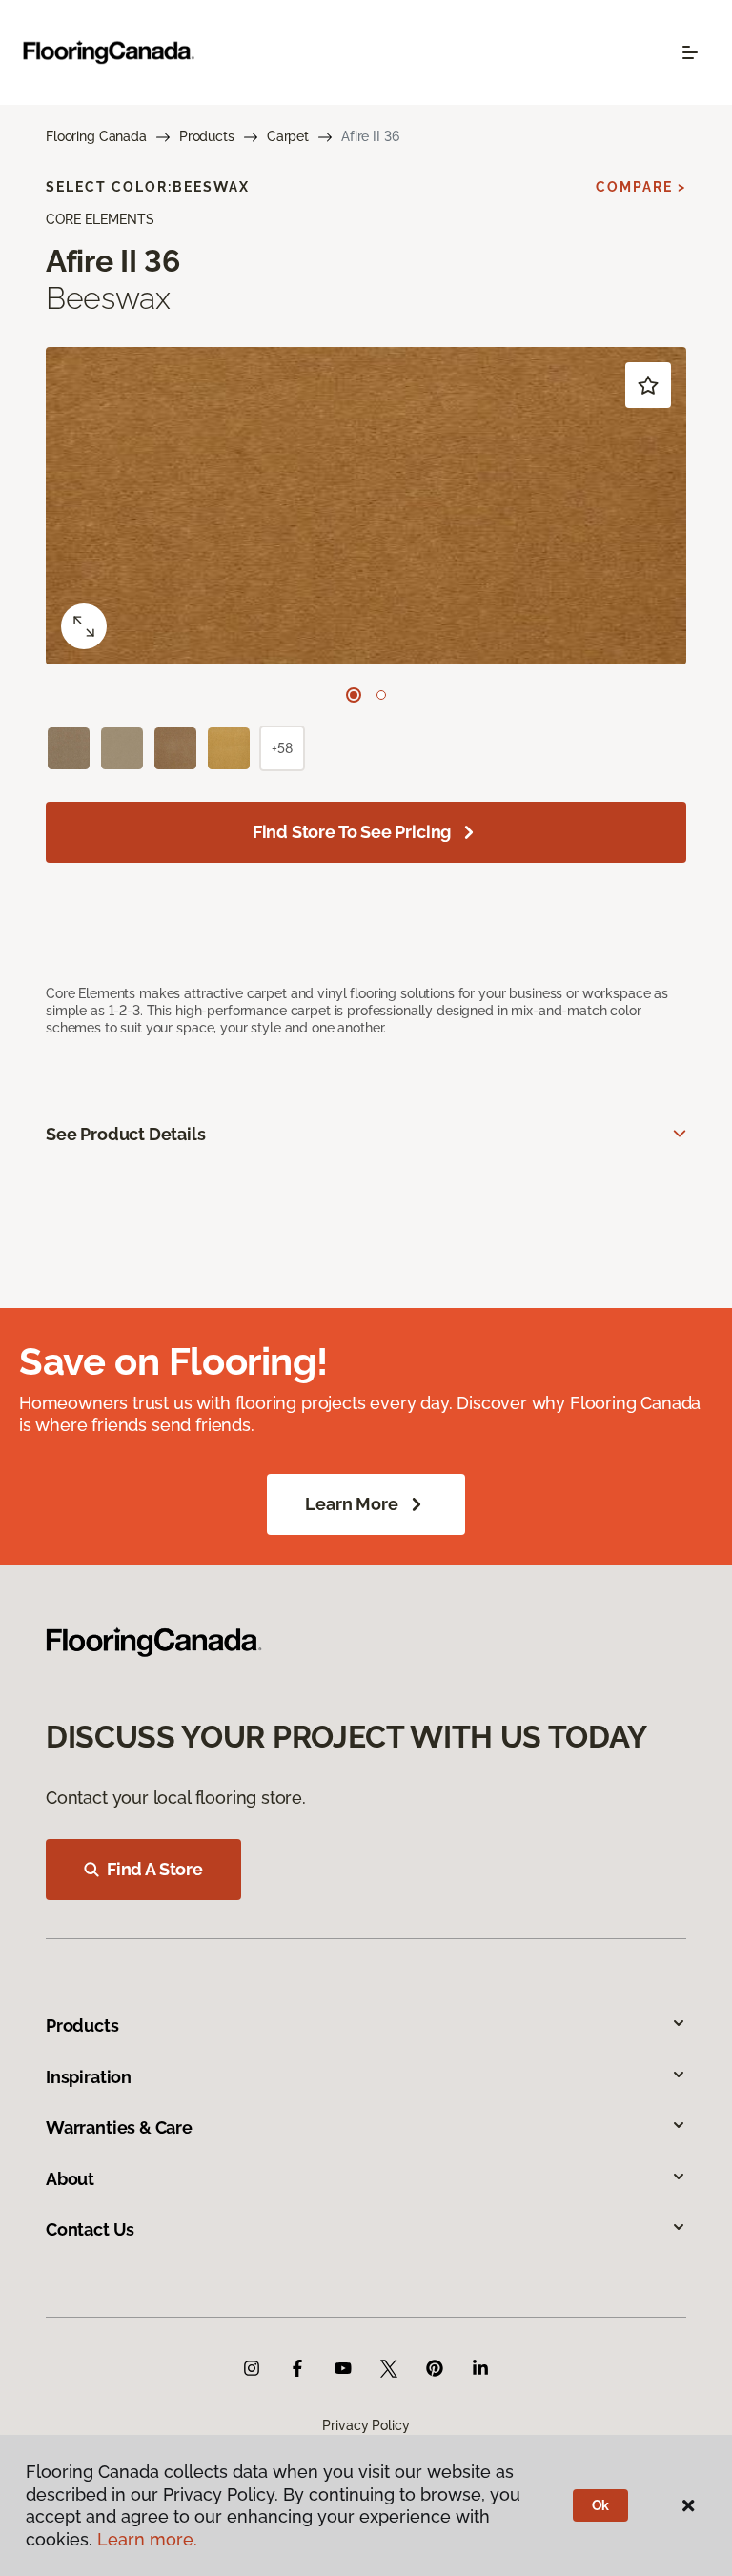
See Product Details (126, 1134)
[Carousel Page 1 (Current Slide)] (354, 695)
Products (207, 136)
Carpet (288, 136)
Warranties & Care (119, 2127)
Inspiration (89, 2077)
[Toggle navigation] (690, 52)
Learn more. (147, 2539)
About (70, 2179)
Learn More (351, 1504)
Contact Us (90, 2229)
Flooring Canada (96, 136)
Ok (601, 2505)
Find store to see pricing (352, 832)
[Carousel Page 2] (381, 695)
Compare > (641, 187)
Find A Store (155, 1869)
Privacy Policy (366, 2425)
